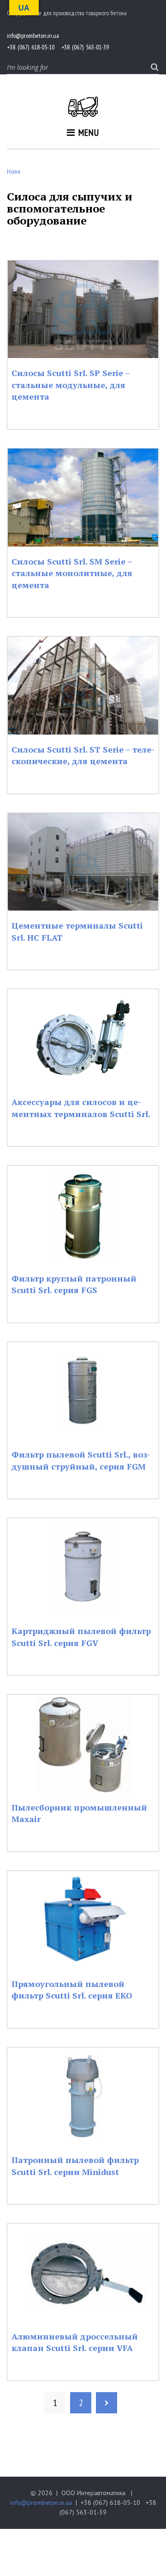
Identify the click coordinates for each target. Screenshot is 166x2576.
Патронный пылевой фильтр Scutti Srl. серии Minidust (75, 2166)
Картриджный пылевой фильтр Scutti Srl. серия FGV (81, 1637)
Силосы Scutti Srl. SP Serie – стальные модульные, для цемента (71, 385)
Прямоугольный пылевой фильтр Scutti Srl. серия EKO (72, 1990)
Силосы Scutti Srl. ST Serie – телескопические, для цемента (83, 755)
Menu (89, 133)
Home (14, 171)
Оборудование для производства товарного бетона (67, 13)
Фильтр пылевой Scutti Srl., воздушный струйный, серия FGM (81, 1460)
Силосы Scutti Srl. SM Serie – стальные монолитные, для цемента (72, 573)
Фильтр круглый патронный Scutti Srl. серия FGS (74, 1284)
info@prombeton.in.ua (41, 2503)
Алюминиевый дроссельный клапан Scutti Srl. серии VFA (75, 2342)
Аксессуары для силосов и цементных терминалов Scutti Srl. (81, 1108)
